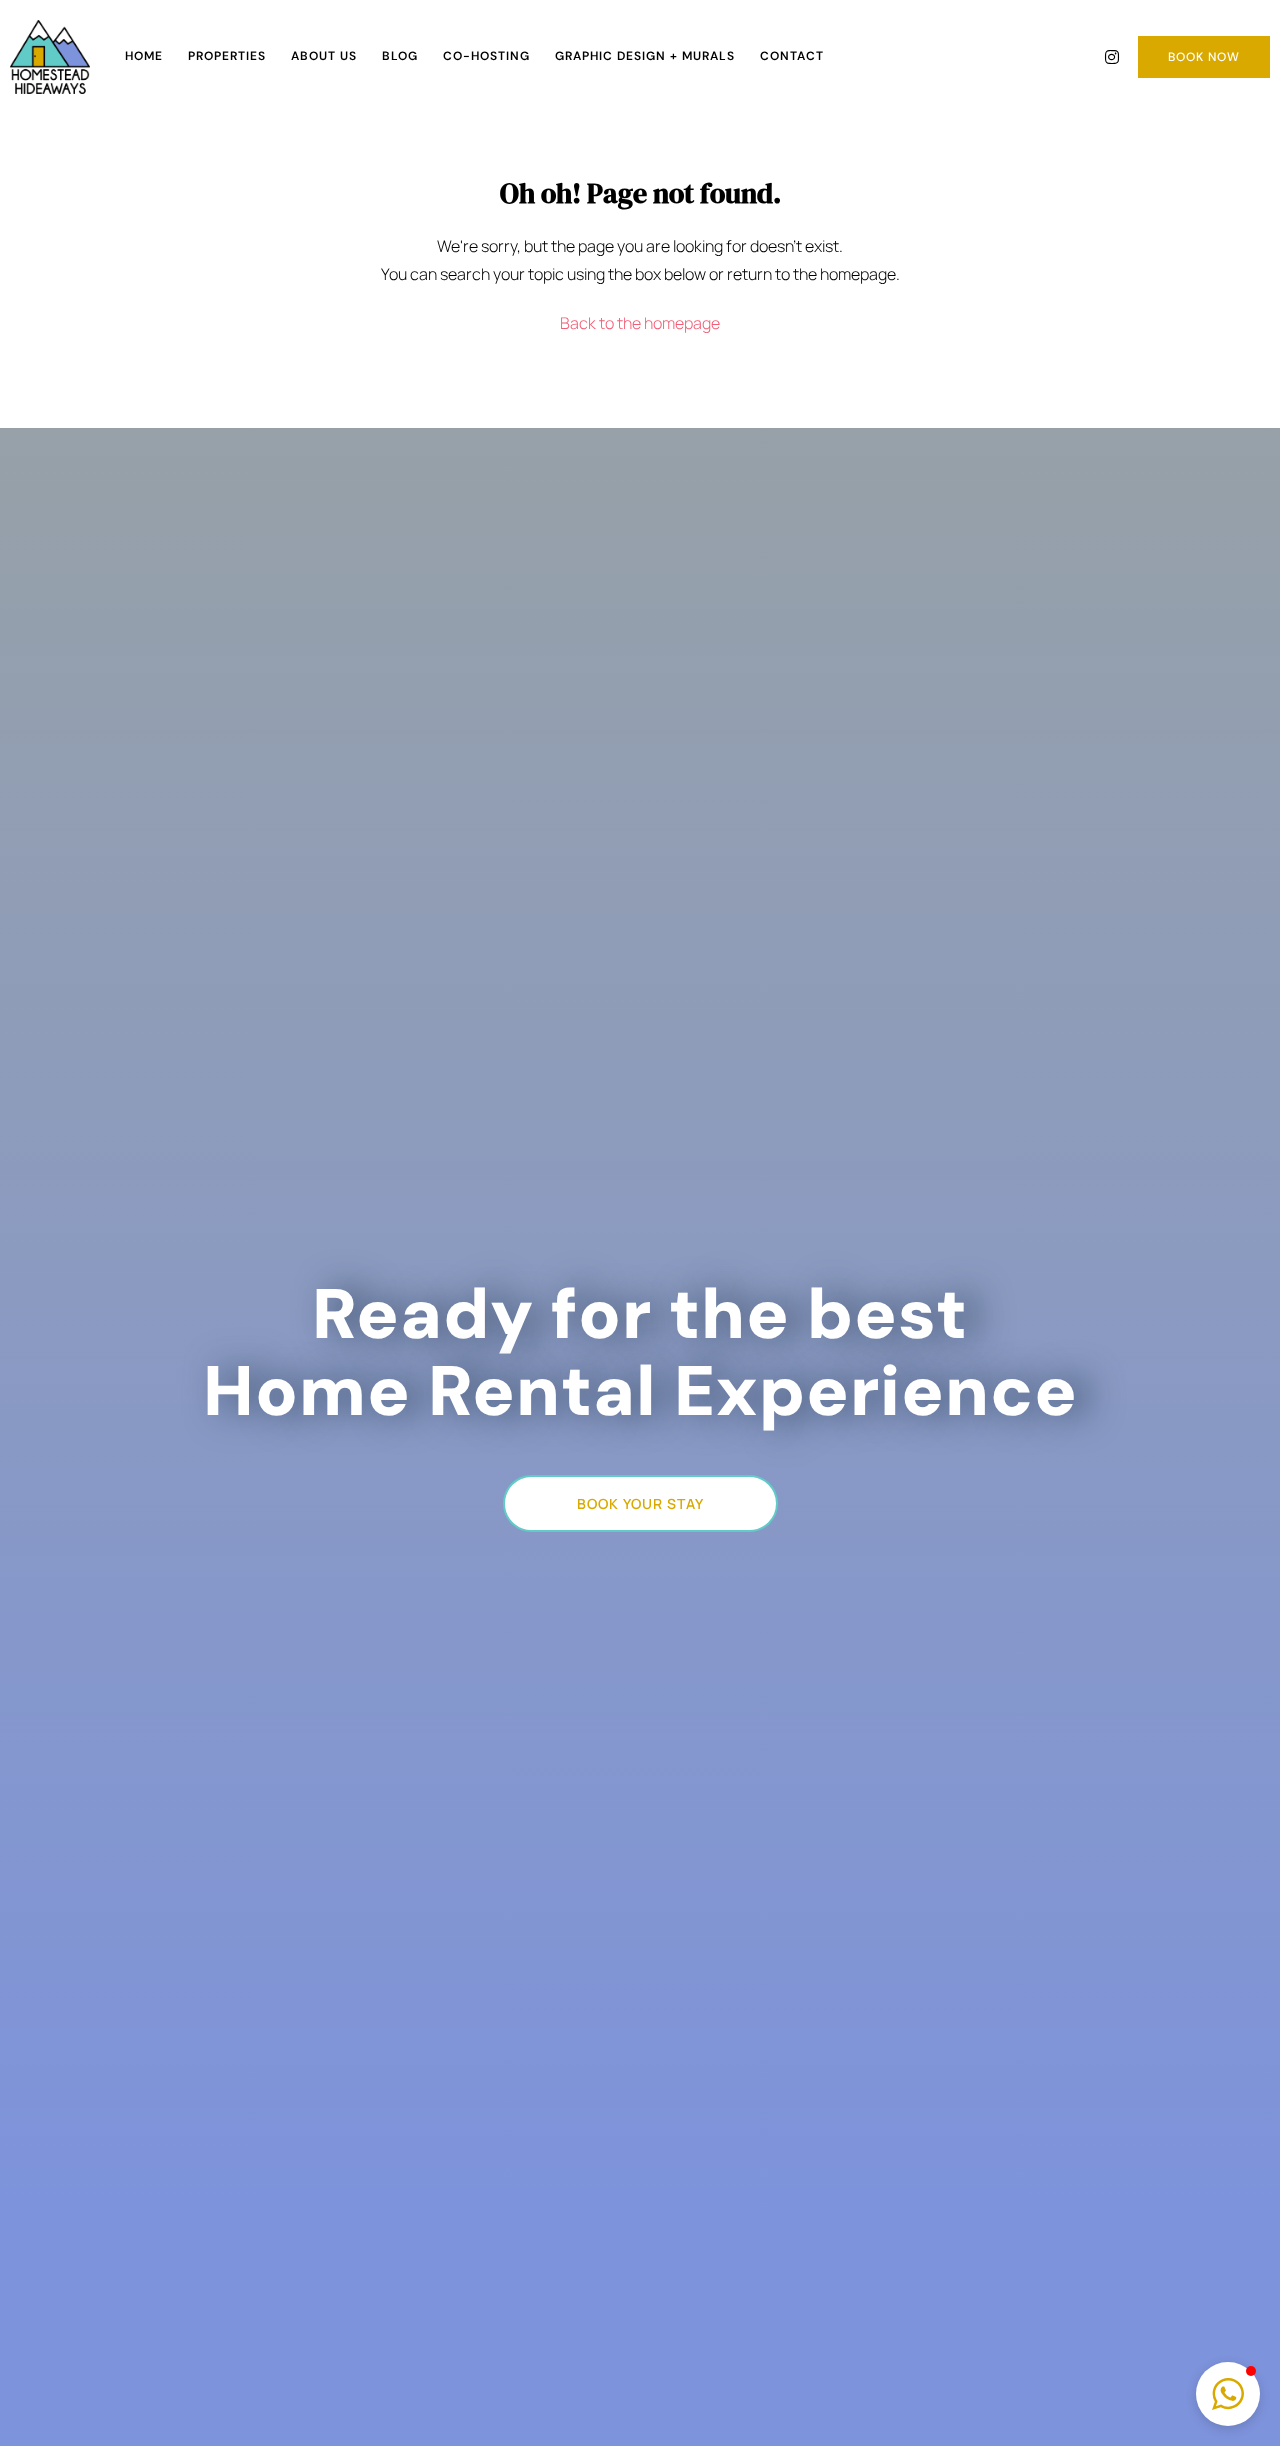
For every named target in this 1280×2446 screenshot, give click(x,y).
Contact (792, 56)
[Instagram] (1112, 57)
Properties (227, 56)
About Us (324, 56)
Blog (400, 56)
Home (144, 56)
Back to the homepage (640, 323)
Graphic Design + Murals (645, 56)
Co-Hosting (486, 56)
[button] (1228, 2394)
